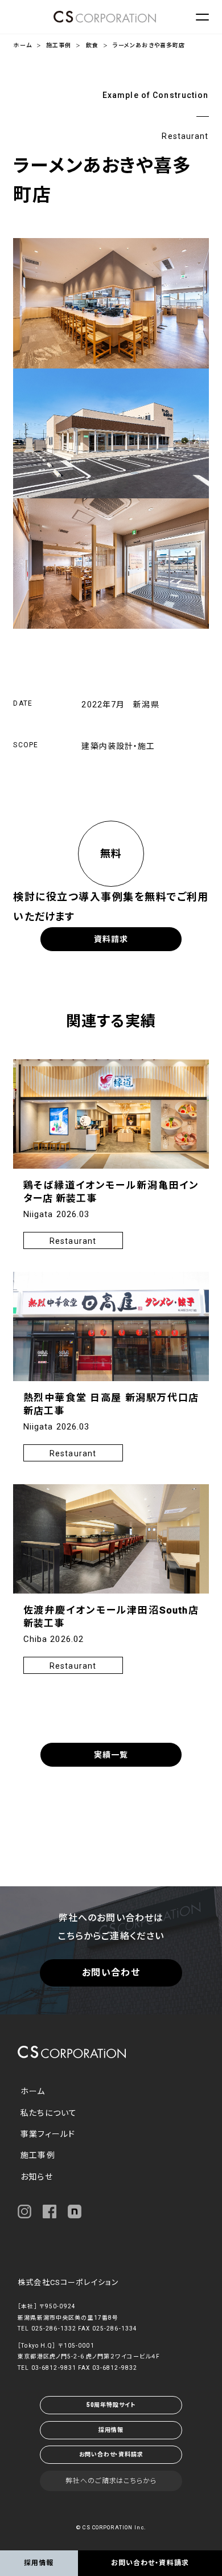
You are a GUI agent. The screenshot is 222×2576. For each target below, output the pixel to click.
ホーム (22, 45)
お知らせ (36, 2177)
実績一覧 (111, 1755)
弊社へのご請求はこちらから (111, 2481)
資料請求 (111, 939)
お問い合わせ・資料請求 (111, 2454)
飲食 (92, 45)
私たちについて (49, 2113)
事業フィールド (48, 2134)
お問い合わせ (111, 1973)
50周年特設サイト (111, 2405)
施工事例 (59, 45)
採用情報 (111, 2430)
